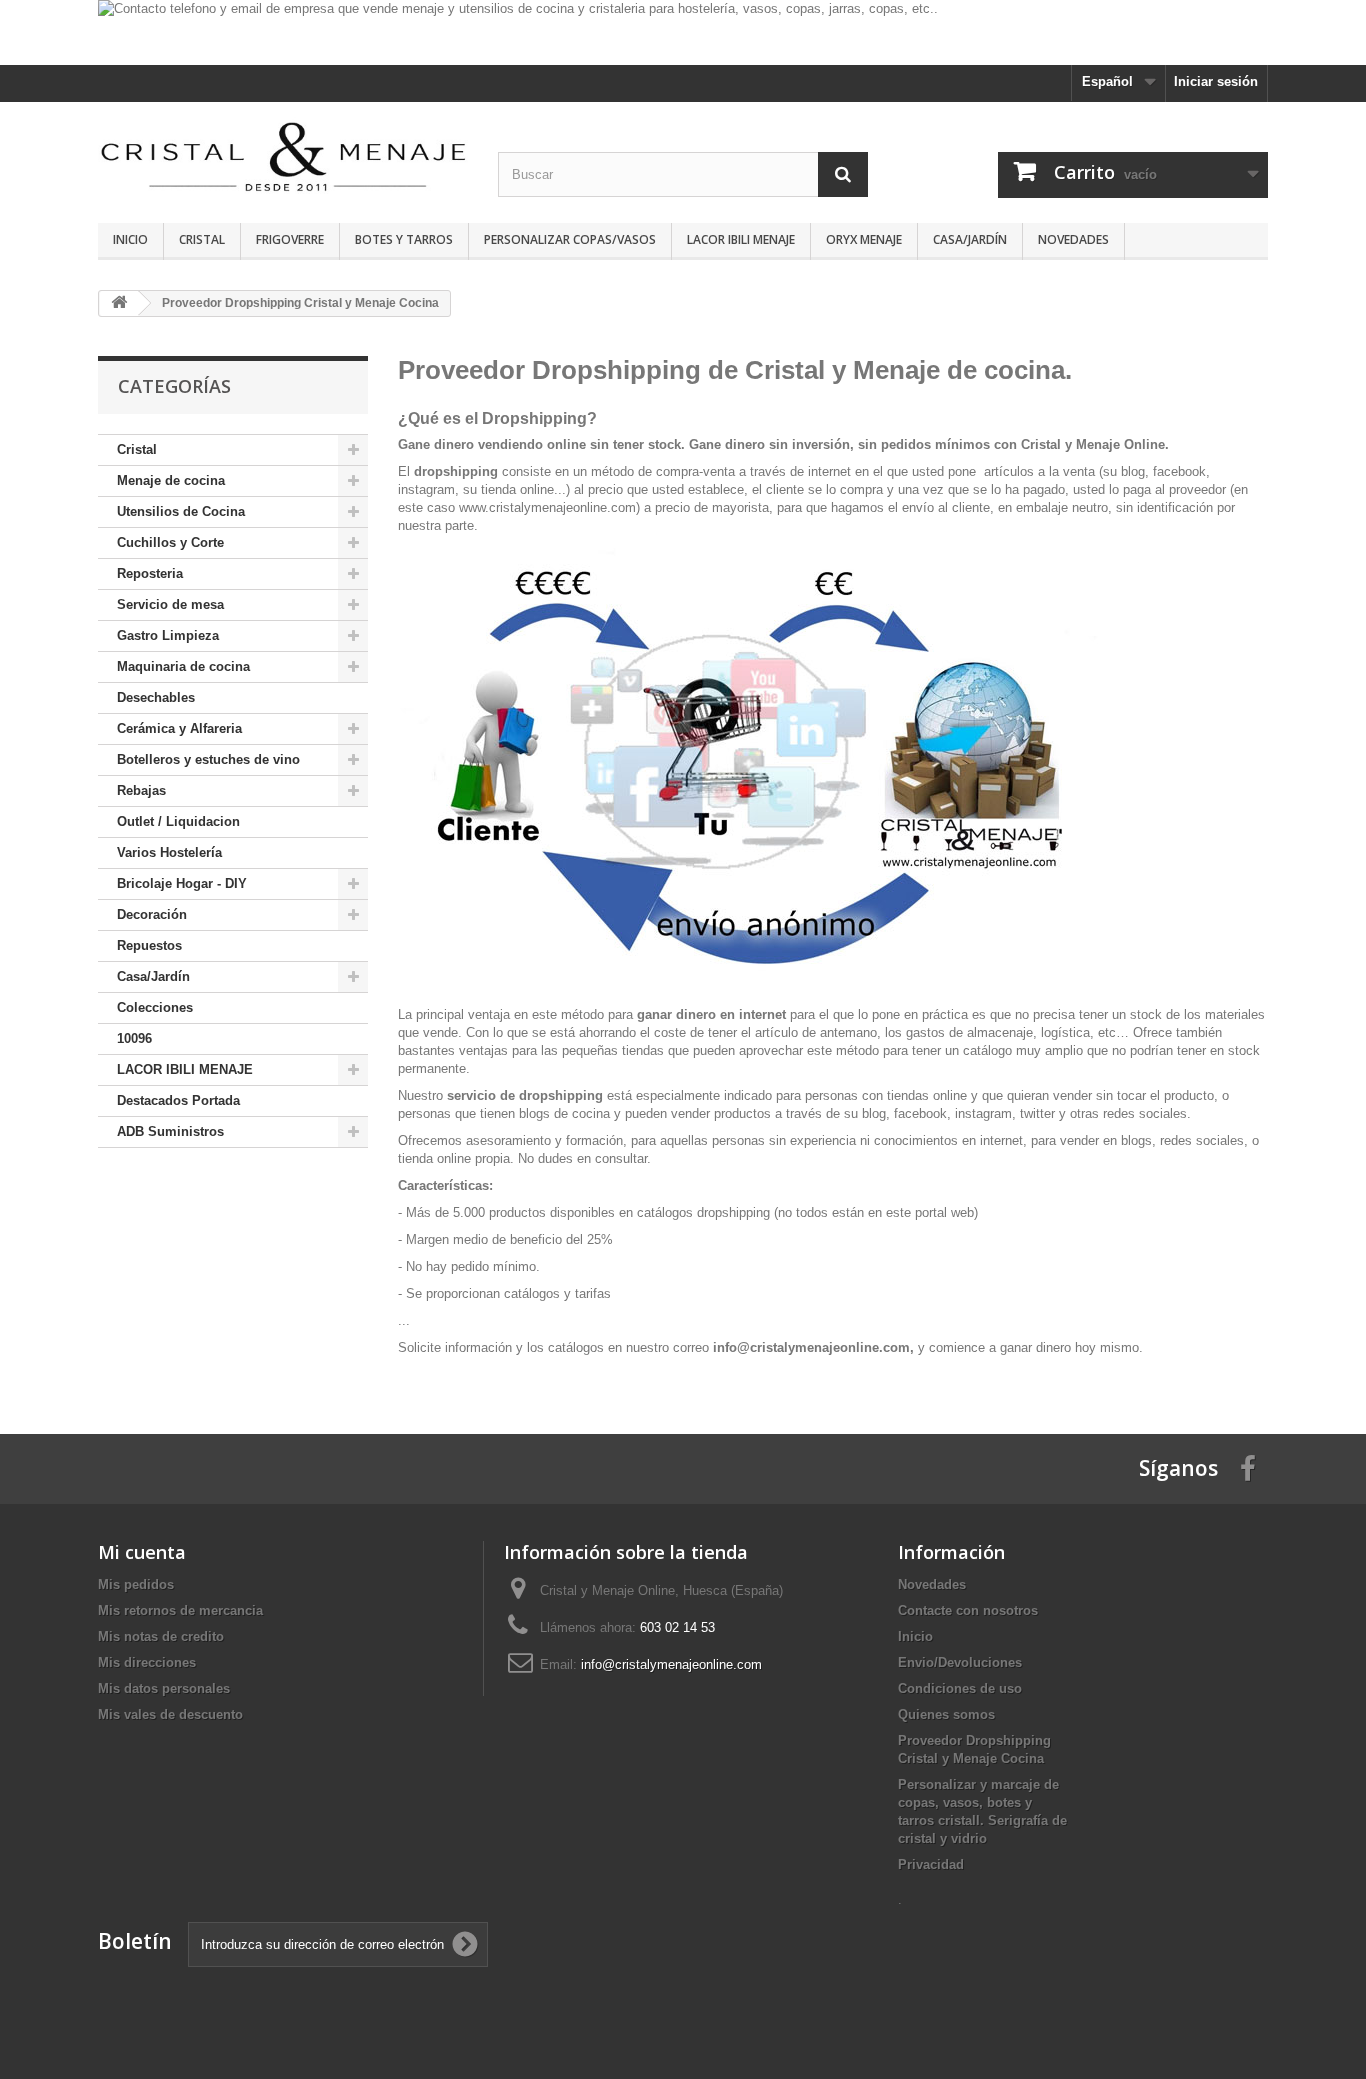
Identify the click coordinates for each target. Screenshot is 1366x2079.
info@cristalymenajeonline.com (671, 1664)
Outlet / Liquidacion (178, 821)
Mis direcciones (147, 1662)
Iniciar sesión (1216, 81)
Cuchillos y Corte (170, 542)
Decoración (152, 914)
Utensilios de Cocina (181, 511)
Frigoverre (290, 239)
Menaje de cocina (171, 480)
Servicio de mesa (170, 604)
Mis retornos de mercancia (180, 1610)
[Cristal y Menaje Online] (283, 155)
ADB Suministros (170, 1131)
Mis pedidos (136, 1584)
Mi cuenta (142, 1552)
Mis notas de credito (161, 1636)
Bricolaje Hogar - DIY (182, 883)
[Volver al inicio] (119, 303)
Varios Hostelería (169, 852)
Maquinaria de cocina (183, 666)
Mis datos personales (164, 1688)
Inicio (130, 239)
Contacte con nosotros (968, 1610)
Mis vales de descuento (170, 1714)
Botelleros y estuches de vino (208, 759)
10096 (134, 1038)
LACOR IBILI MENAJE (741, 239)
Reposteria (150, 573)
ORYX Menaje (864, 239)
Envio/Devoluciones (960, 1662)
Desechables (156, 697)
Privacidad (931, 1864)
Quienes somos (946, 1714)
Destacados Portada (178, 1100)
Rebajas (141, 790)
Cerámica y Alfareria (179, 728)
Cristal (202, 239)
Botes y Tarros (404, 239)
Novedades (1073, 239)
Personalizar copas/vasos (570, 239)
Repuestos (149, 945)
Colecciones (155, 1007)
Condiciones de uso (960, 1688)
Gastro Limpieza (168, 635)
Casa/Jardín (970, 239)
